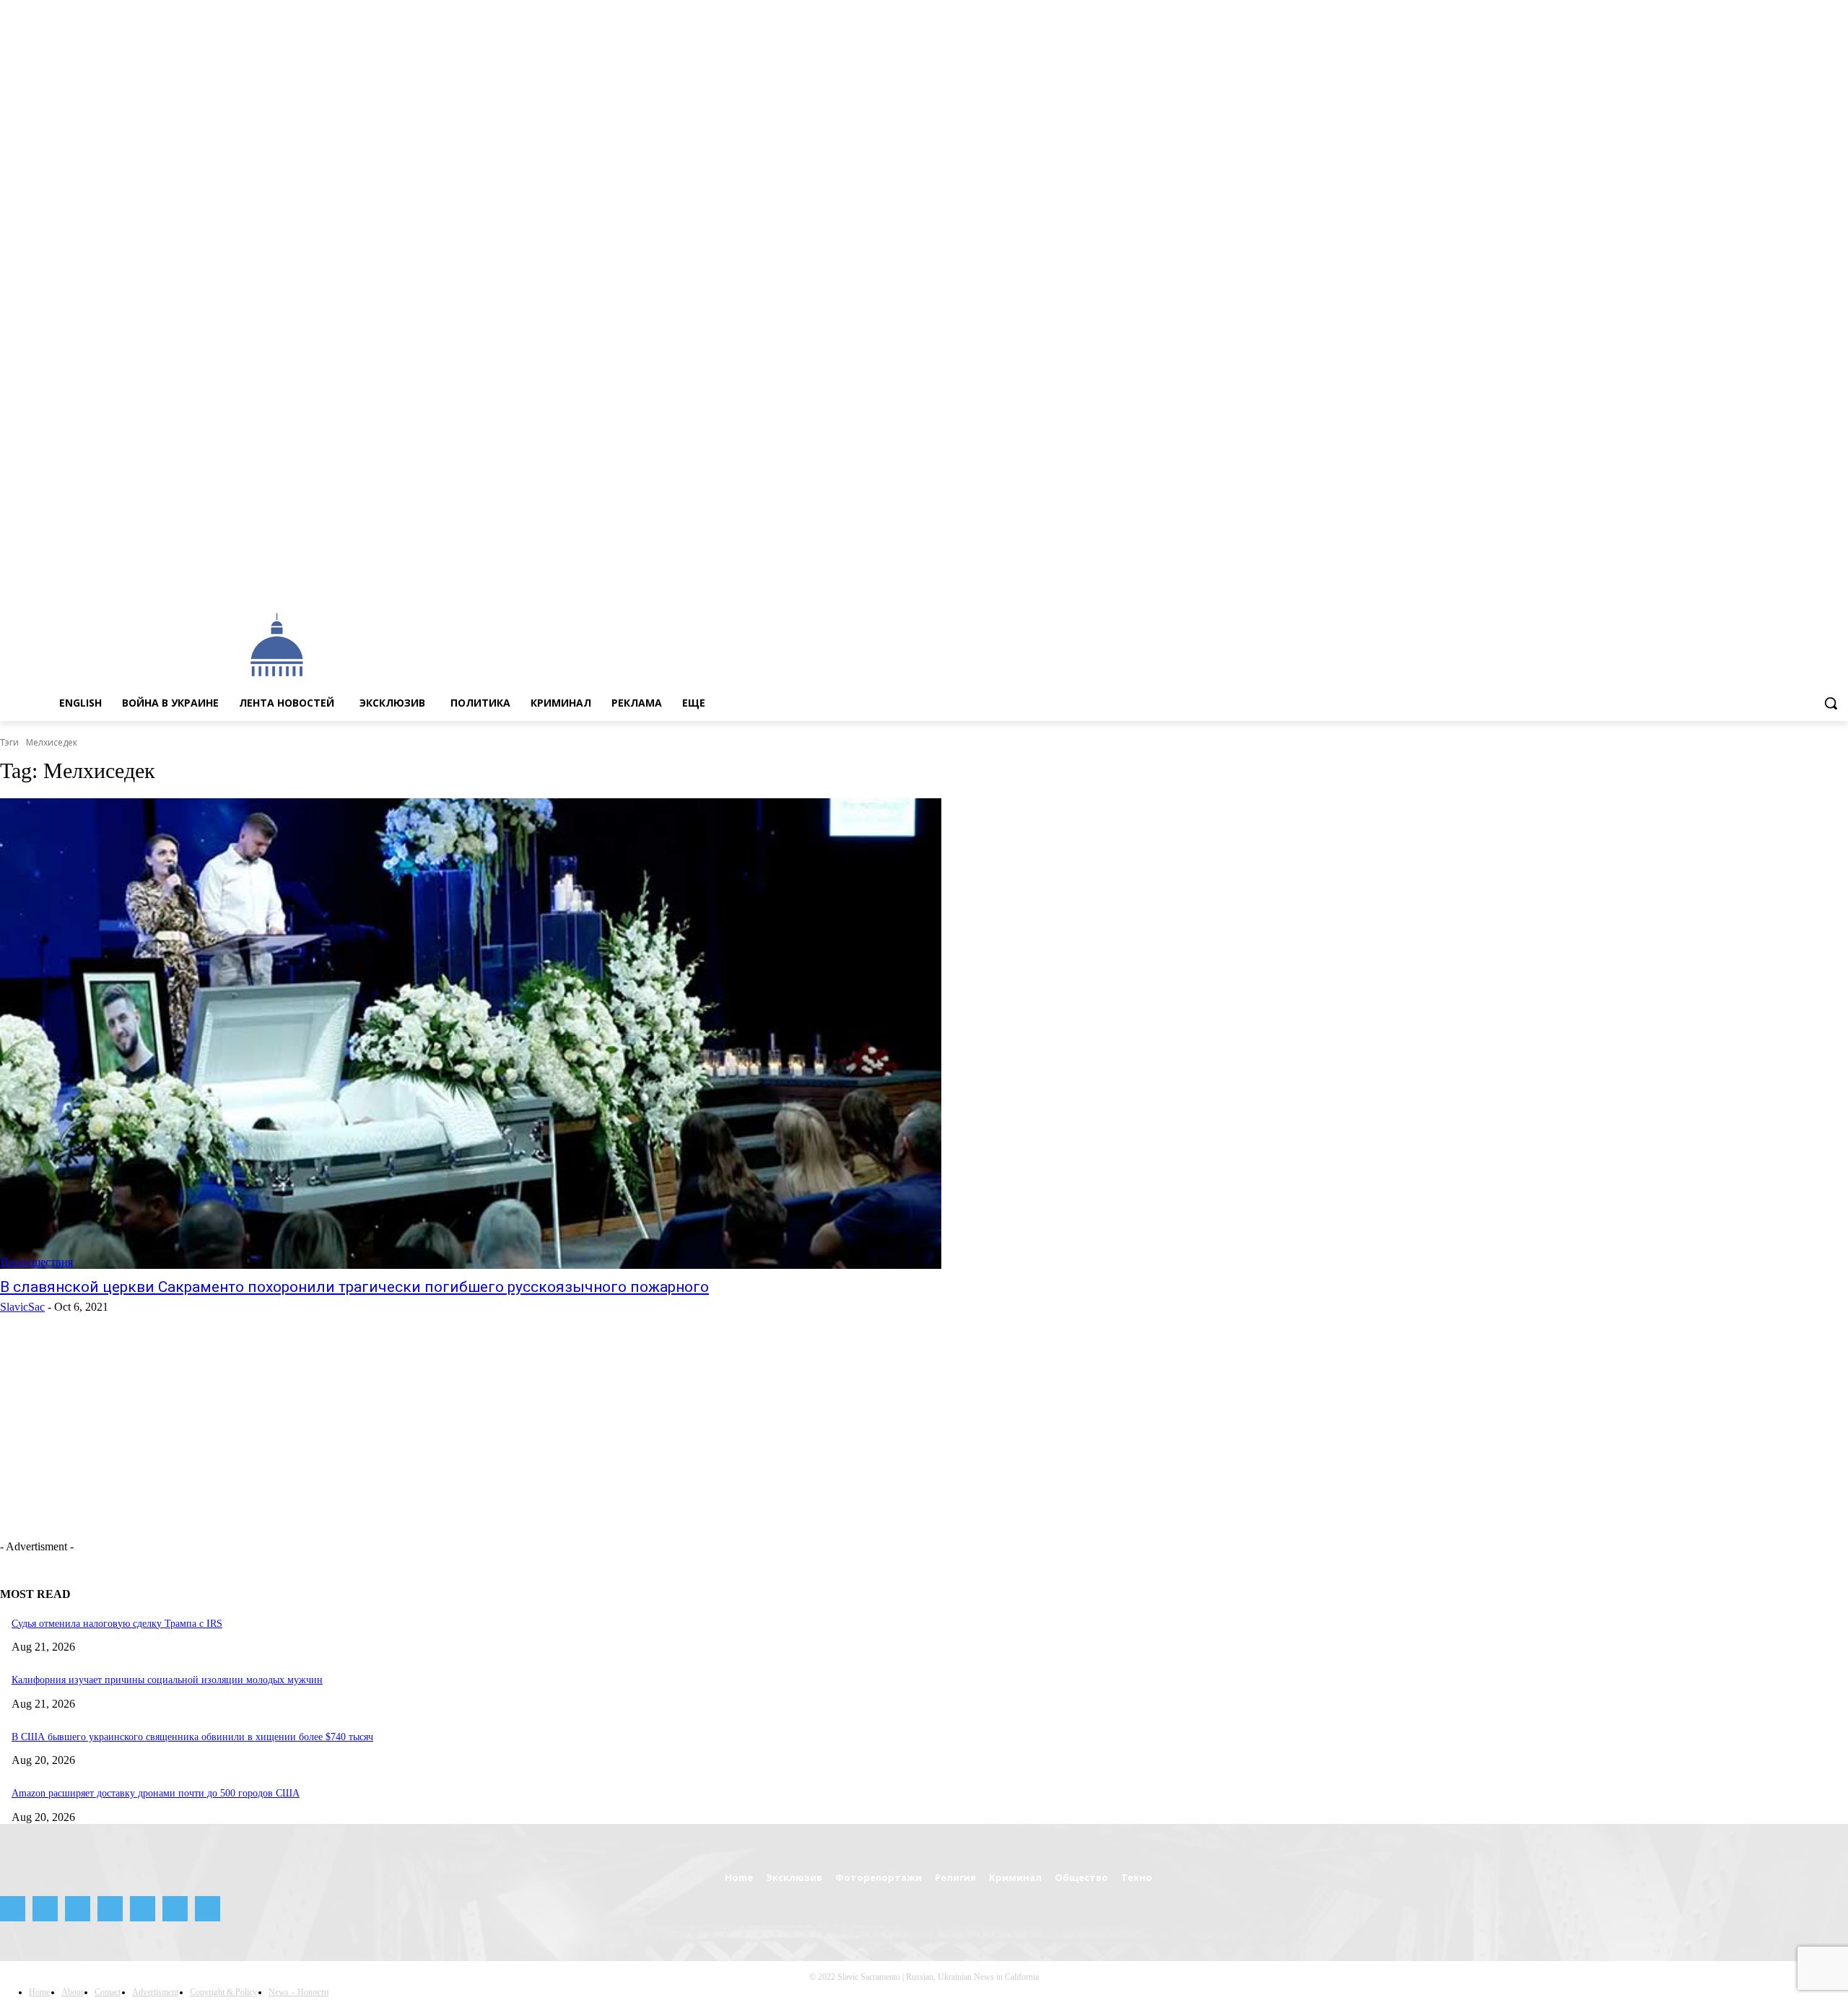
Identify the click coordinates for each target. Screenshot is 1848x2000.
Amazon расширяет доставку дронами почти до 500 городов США (156, 1793)
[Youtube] (1840, 581)
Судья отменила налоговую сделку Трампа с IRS (117, 1624)
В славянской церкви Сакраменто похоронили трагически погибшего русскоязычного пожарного (354, 1287)
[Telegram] (1780, 581)
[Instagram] (1739, 581)
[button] (1831, 703)
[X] (1819, 581)
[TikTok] (1800, 581)
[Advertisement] (817, 644)
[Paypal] (1760, 581)
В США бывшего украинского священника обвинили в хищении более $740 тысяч (192, 1737)
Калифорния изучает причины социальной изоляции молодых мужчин (167, 1680)
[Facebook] (1719, 581)
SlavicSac (22, 1307)
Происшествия (36, 1262)
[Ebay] (1700, 581)
